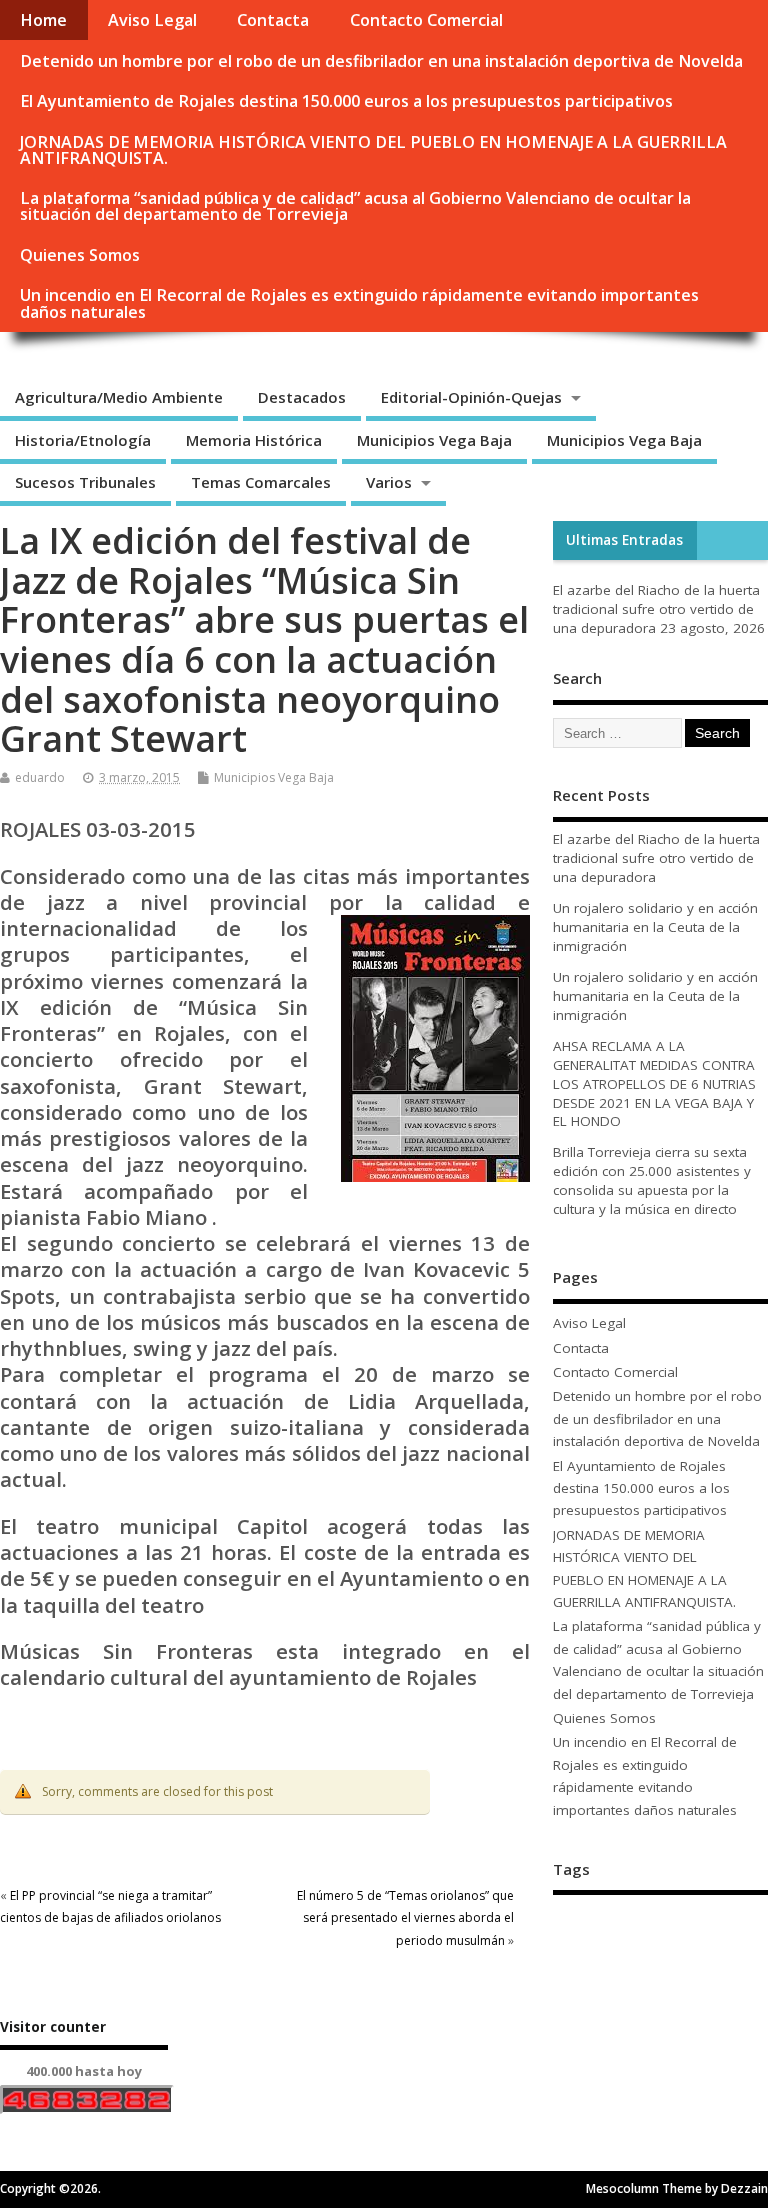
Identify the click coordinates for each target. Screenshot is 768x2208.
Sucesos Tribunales (85, 482)
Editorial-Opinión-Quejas (471, 397)
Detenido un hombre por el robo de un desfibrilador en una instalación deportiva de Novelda (381, 61)
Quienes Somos (80, 255)
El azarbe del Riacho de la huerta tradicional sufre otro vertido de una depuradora (656, 609)
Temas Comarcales (261, 482)
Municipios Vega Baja (434, 440)
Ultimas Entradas (624, 540)
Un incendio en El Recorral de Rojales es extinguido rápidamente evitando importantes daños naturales (359, 303)
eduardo (40, 777)
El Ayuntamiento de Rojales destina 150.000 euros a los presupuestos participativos (346, 101)
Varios (389, 482)
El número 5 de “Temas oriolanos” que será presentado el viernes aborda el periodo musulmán (405, 1918)
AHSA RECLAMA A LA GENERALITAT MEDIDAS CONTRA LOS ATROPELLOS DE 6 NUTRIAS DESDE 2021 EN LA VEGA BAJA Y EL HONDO (654, 1084)
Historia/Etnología (83, 440)
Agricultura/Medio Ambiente (119, 397)
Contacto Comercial (426, 20)
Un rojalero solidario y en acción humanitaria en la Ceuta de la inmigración (655, 927)
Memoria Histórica (254, 440)
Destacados (302, 397)
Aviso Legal (152, 20)
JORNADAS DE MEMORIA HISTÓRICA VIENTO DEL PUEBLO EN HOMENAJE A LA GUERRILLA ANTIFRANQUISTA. (373, 150)
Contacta (273, 20)
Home (43, 20)
